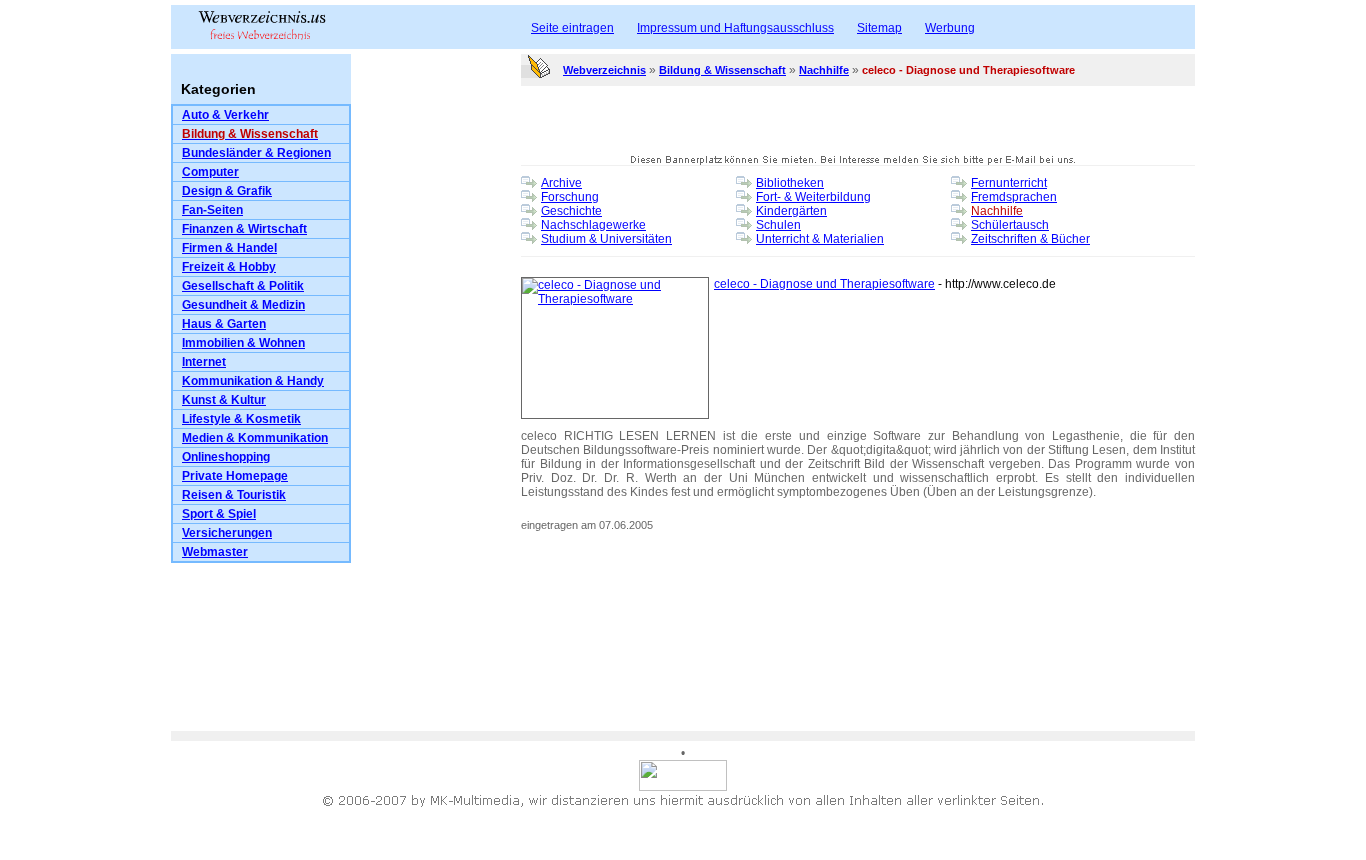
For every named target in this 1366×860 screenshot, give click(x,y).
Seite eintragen (572, 28)
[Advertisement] (436, 426)
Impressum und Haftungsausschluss (735, 28)
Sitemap (879, 28)
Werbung (950, 28)
